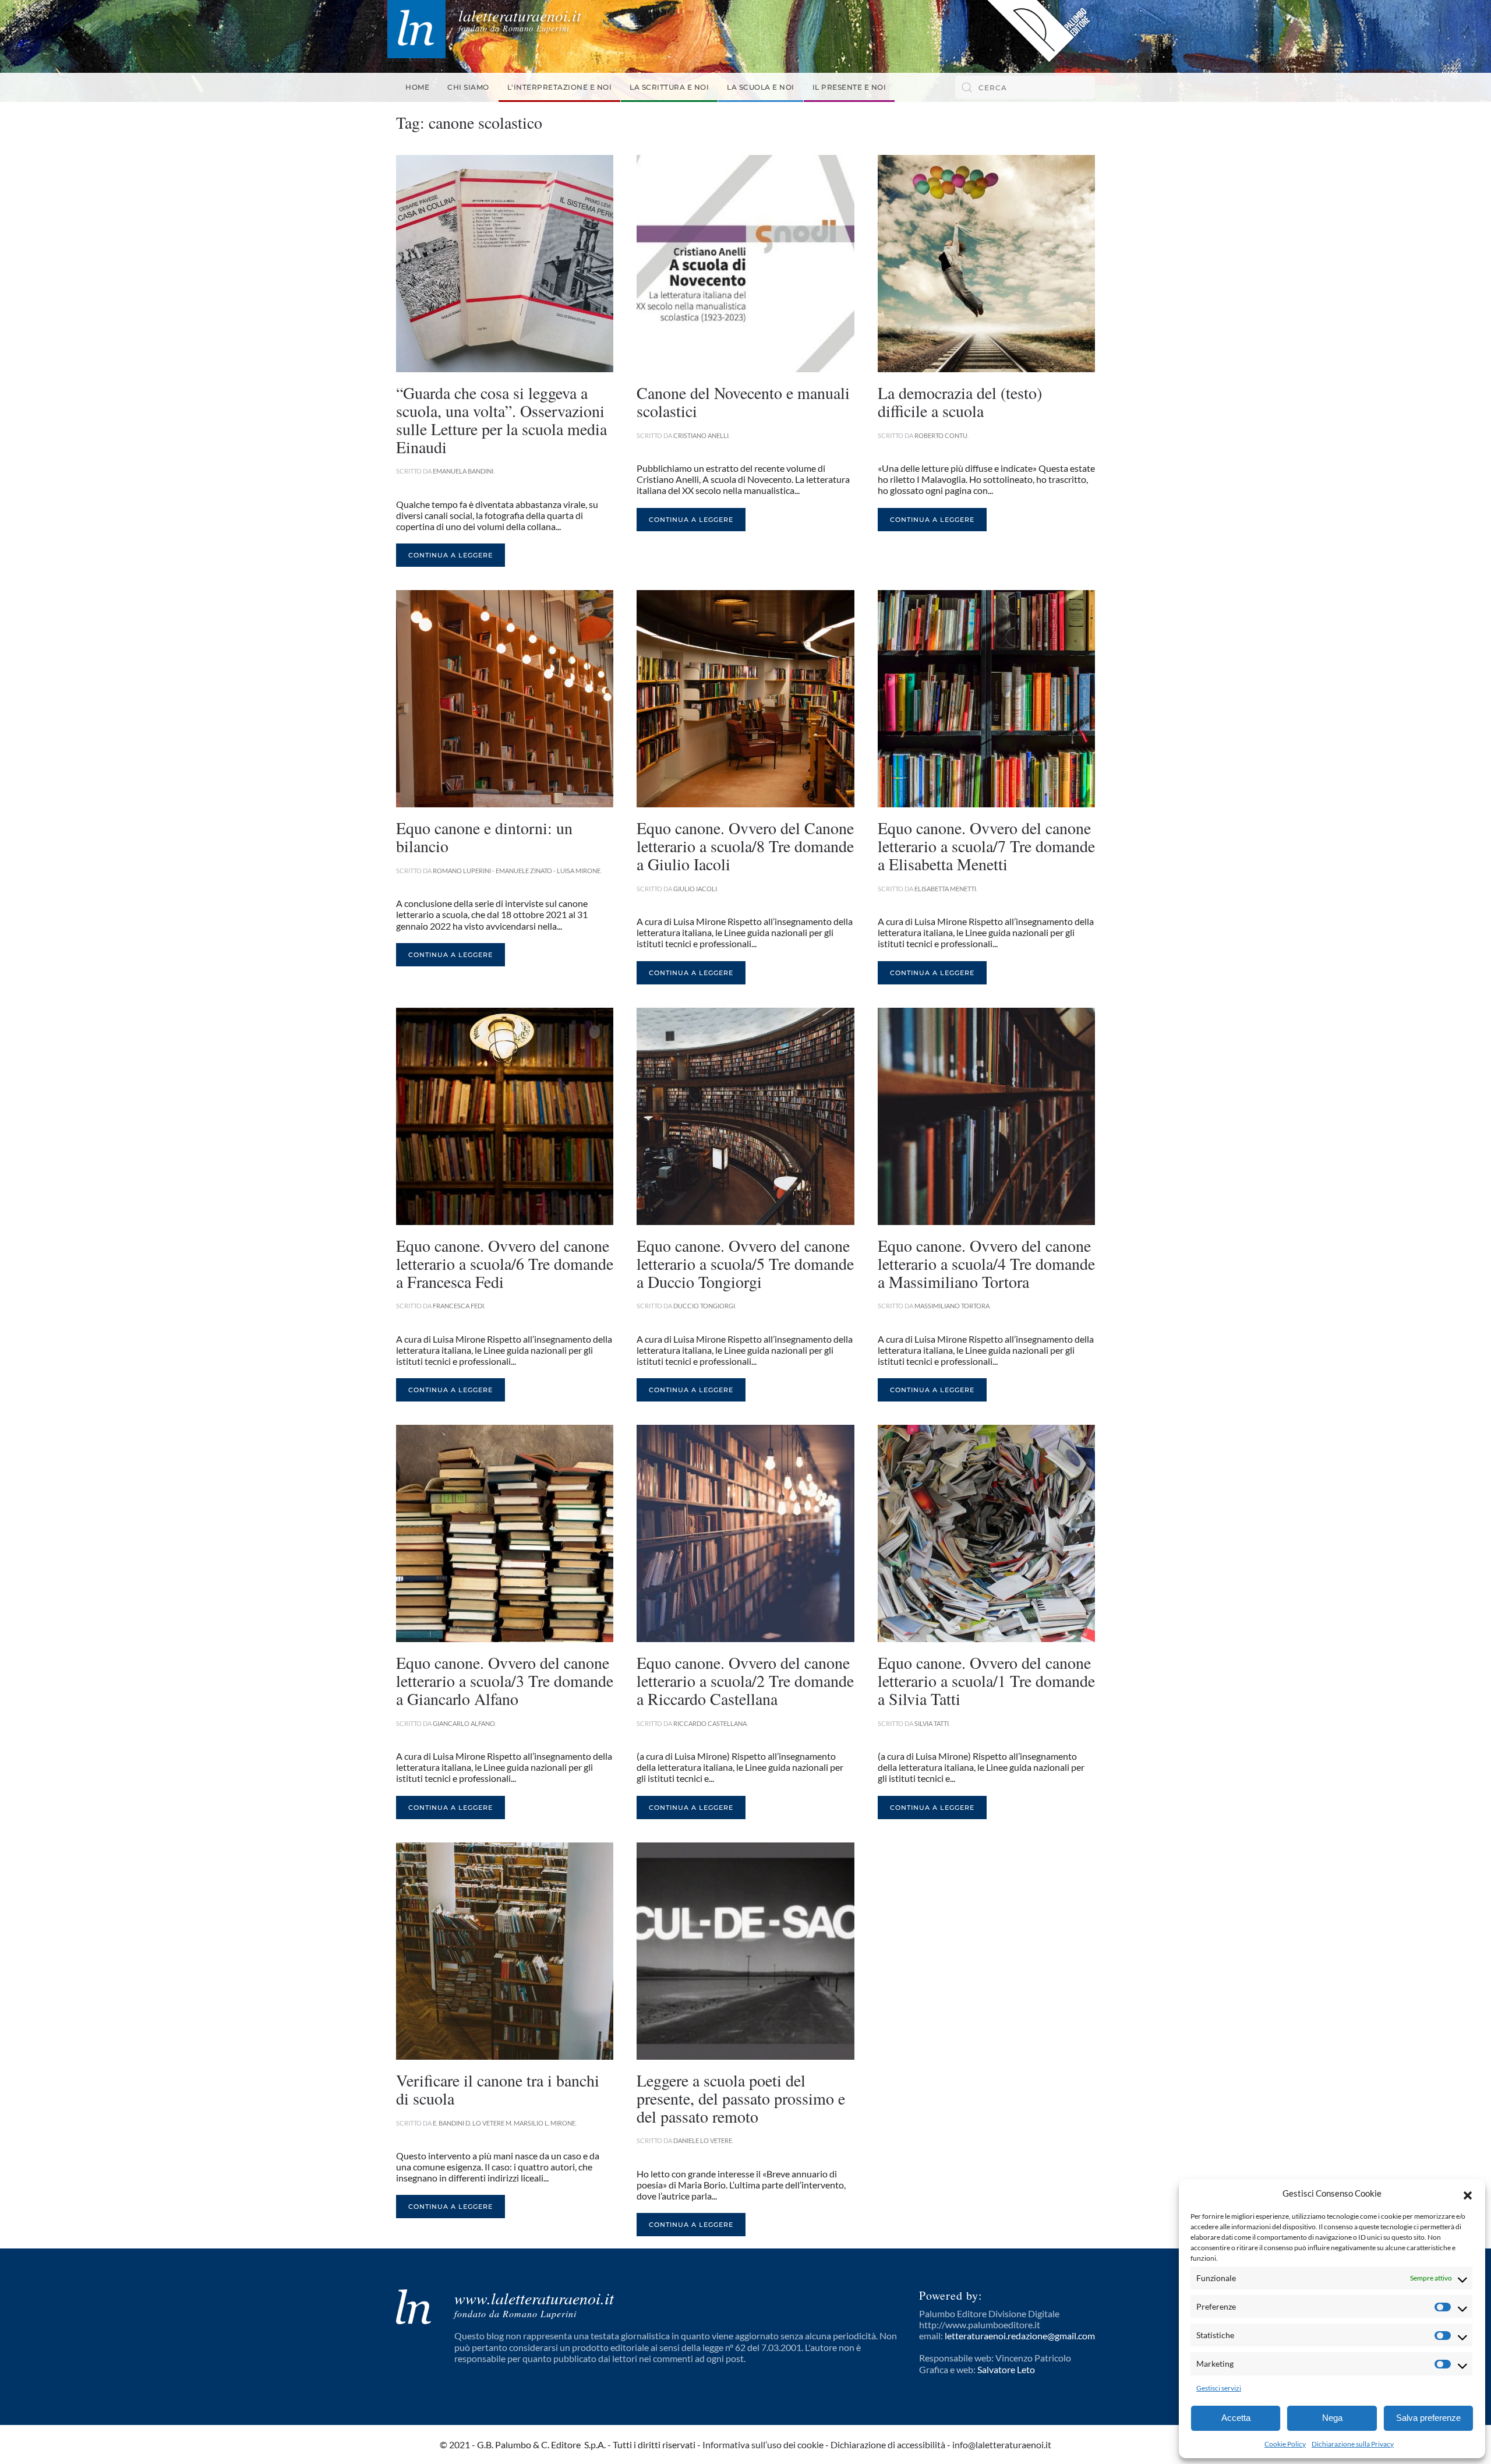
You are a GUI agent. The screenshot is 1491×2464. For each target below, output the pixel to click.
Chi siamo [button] (468, 87)
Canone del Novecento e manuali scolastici (743, 402)
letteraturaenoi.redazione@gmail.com (1020, 2336)
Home (417, 87)
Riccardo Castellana (710, 1723)
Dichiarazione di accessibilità (888, 2444)
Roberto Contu (941, 435)
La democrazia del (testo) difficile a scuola (960, 402)
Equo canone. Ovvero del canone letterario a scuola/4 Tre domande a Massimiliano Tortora (986, 1263)
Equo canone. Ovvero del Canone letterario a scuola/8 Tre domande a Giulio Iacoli (745, 846)
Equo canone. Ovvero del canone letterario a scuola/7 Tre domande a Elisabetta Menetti (986, 846)
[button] (1468, 2194)
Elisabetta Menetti (945, 889)
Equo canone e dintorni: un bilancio (484, 837)
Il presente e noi (849, 87)
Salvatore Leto (1006, 2369)
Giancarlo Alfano (464, 1723)
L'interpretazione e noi (560, 87)
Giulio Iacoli (695, 889)
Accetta (1236, 2418)
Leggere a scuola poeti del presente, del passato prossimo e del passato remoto (741, 2098)
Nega (1332, 2418)
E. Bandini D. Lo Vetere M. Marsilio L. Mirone (504, 2123)
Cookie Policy (1285, 2444)
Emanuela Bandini (463, 471)
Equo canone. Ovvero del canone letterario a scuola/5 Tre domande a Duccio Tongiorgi (745, 1263)
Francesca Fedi (458, 1306)
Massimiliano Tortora (952, 1306)
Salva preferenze (1428, 2418)
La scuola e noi (761, 87)
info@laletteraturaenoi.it (1002, 2444)
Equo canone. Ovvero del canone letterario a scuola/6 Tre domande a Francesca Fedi (505, 1263)
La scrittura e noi (669, 87)
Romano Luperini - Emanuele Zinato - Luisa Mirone (517, 871)
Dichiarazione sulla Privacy (1353, 2444)
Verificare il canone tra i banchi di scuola (498, 2089)
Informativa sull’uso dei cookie (763, 2444)
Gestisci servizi (1219, 2388)
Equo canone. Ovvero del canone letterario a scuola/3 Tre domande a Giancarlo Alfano (505, 1681)
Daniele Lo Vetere (703, 2140)
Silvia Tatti (932, 1723)
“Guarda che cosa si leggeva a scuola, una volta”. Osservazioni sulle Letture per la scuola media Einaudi (501, 419)
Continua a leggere (451, 555)
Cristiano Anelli (701, 435)
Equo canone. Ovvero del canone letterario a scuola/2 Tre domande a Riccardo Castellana (745, 1681)
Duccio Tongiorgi (704, 1306)
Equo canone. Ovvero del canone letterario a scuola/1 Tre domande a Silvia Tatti (986, 1681)
